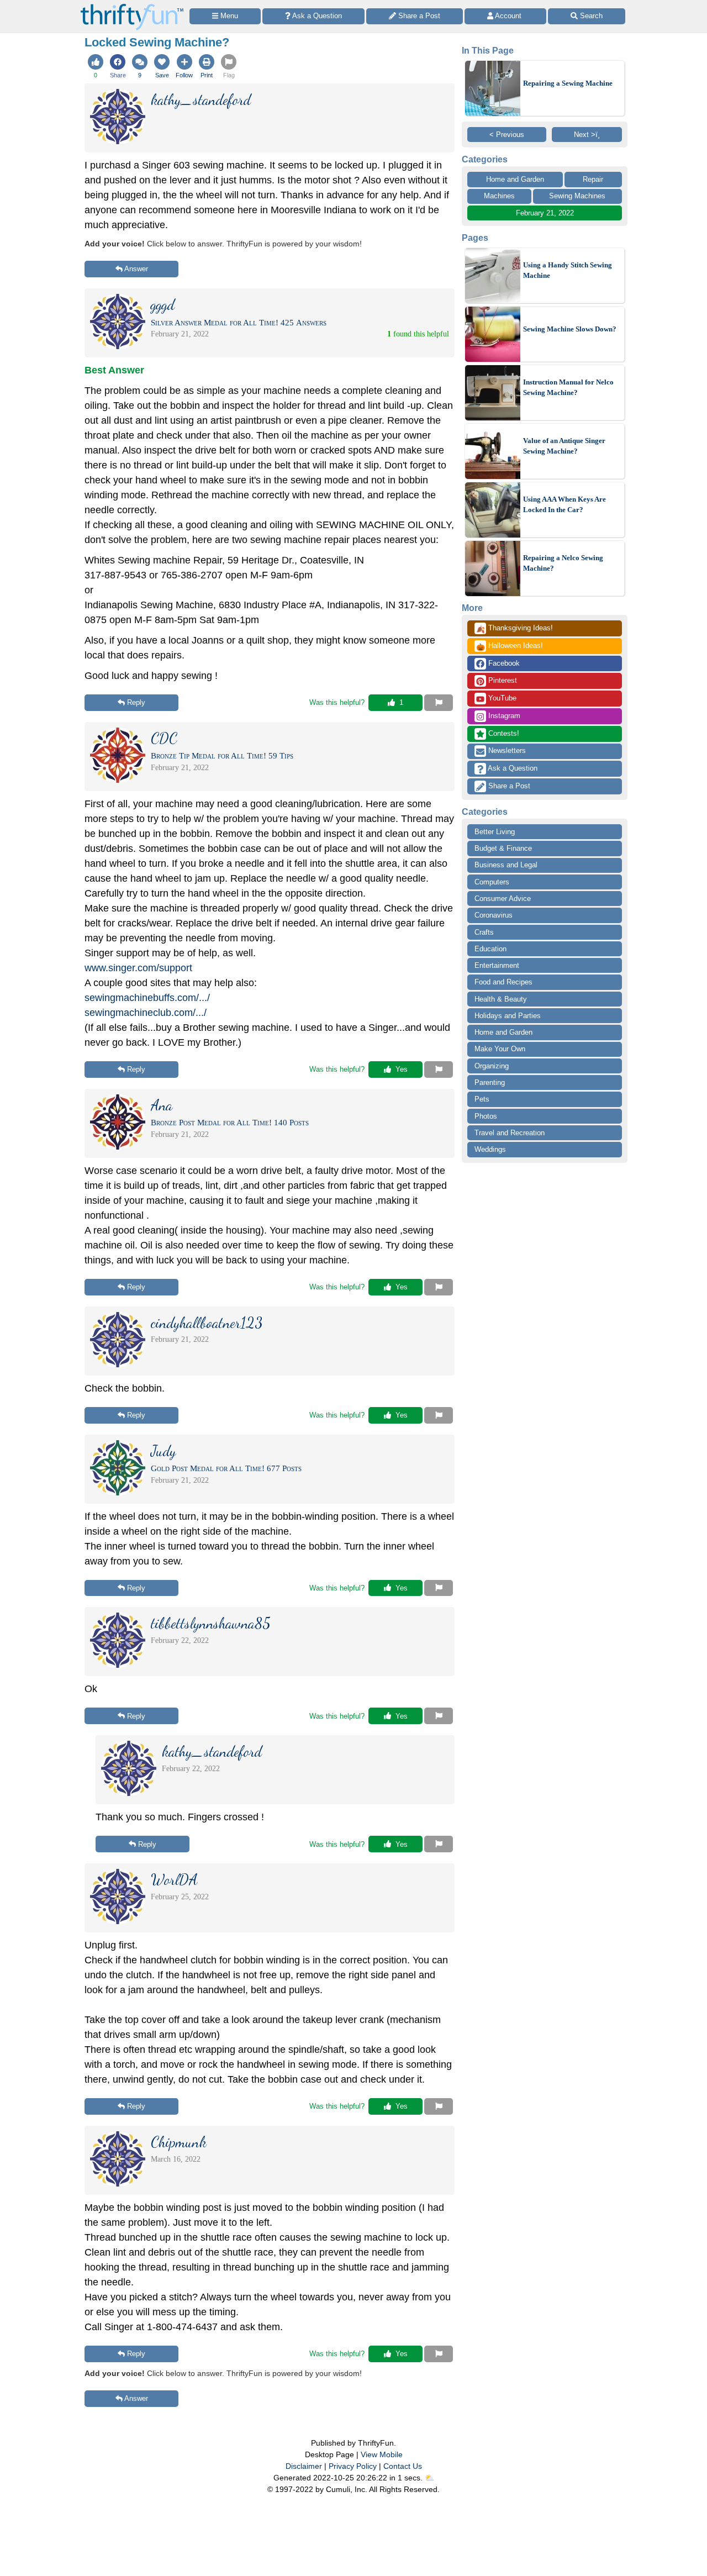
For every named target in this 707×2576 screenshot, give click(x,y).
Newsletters (506, 750)
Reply (136, 702)
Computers (492, 882)
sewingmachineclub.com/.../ (146, 1013)
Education (490, 949)
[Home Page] (132, 6)
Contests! (503, 733)
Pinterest (502, 680)
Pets (482, 1099)
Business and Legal (506, 865)
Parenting (490, 1082)
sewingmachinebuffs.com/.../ (147, 998)
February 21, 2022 (545, 213)
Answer (136, 269)
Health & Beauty (501, 999)
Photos (486, 1116)
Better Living (495, 832)
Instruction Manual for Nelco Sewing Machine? (568, 388)
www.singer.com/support (138, 968)
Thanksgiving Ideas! (515, 629)
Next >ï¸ (587, 135)
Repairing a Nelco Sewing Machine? (563, 563)
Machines (499, 196)
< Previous (507, 135)
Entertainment (497, 965)
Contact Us (403, 2466)
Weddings (490, 1149)
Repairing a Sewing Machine (568, 83)
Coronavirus (494, 915)
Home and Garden (515, 179)
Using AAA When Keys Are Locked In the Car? (564, 505)
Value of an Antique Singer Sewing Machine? (564, 446)
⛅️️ (429, 2478)
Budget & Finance (503, 848)
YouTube (501, 698)
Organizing (492, 1066)
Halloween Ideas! (510, 646)
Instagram (503, 716)
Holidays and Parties (508, 1016)
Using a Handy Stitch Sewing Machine (568, 270)
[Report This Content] (439, 703)
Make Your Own (500, 1049)
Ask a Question (512, 768)
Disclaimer (304, 2466)
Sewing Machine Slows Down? (570, 329)
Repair (593, 179)
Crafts (484, 932)
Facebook (503, 663)
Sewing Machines (577, 196)
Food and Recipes (503, 982)
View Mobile (382, 2454)
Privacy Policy (353, 2466)
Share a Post (508, 786)
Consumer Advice (503, 899)
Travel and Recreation (510, 1133)
